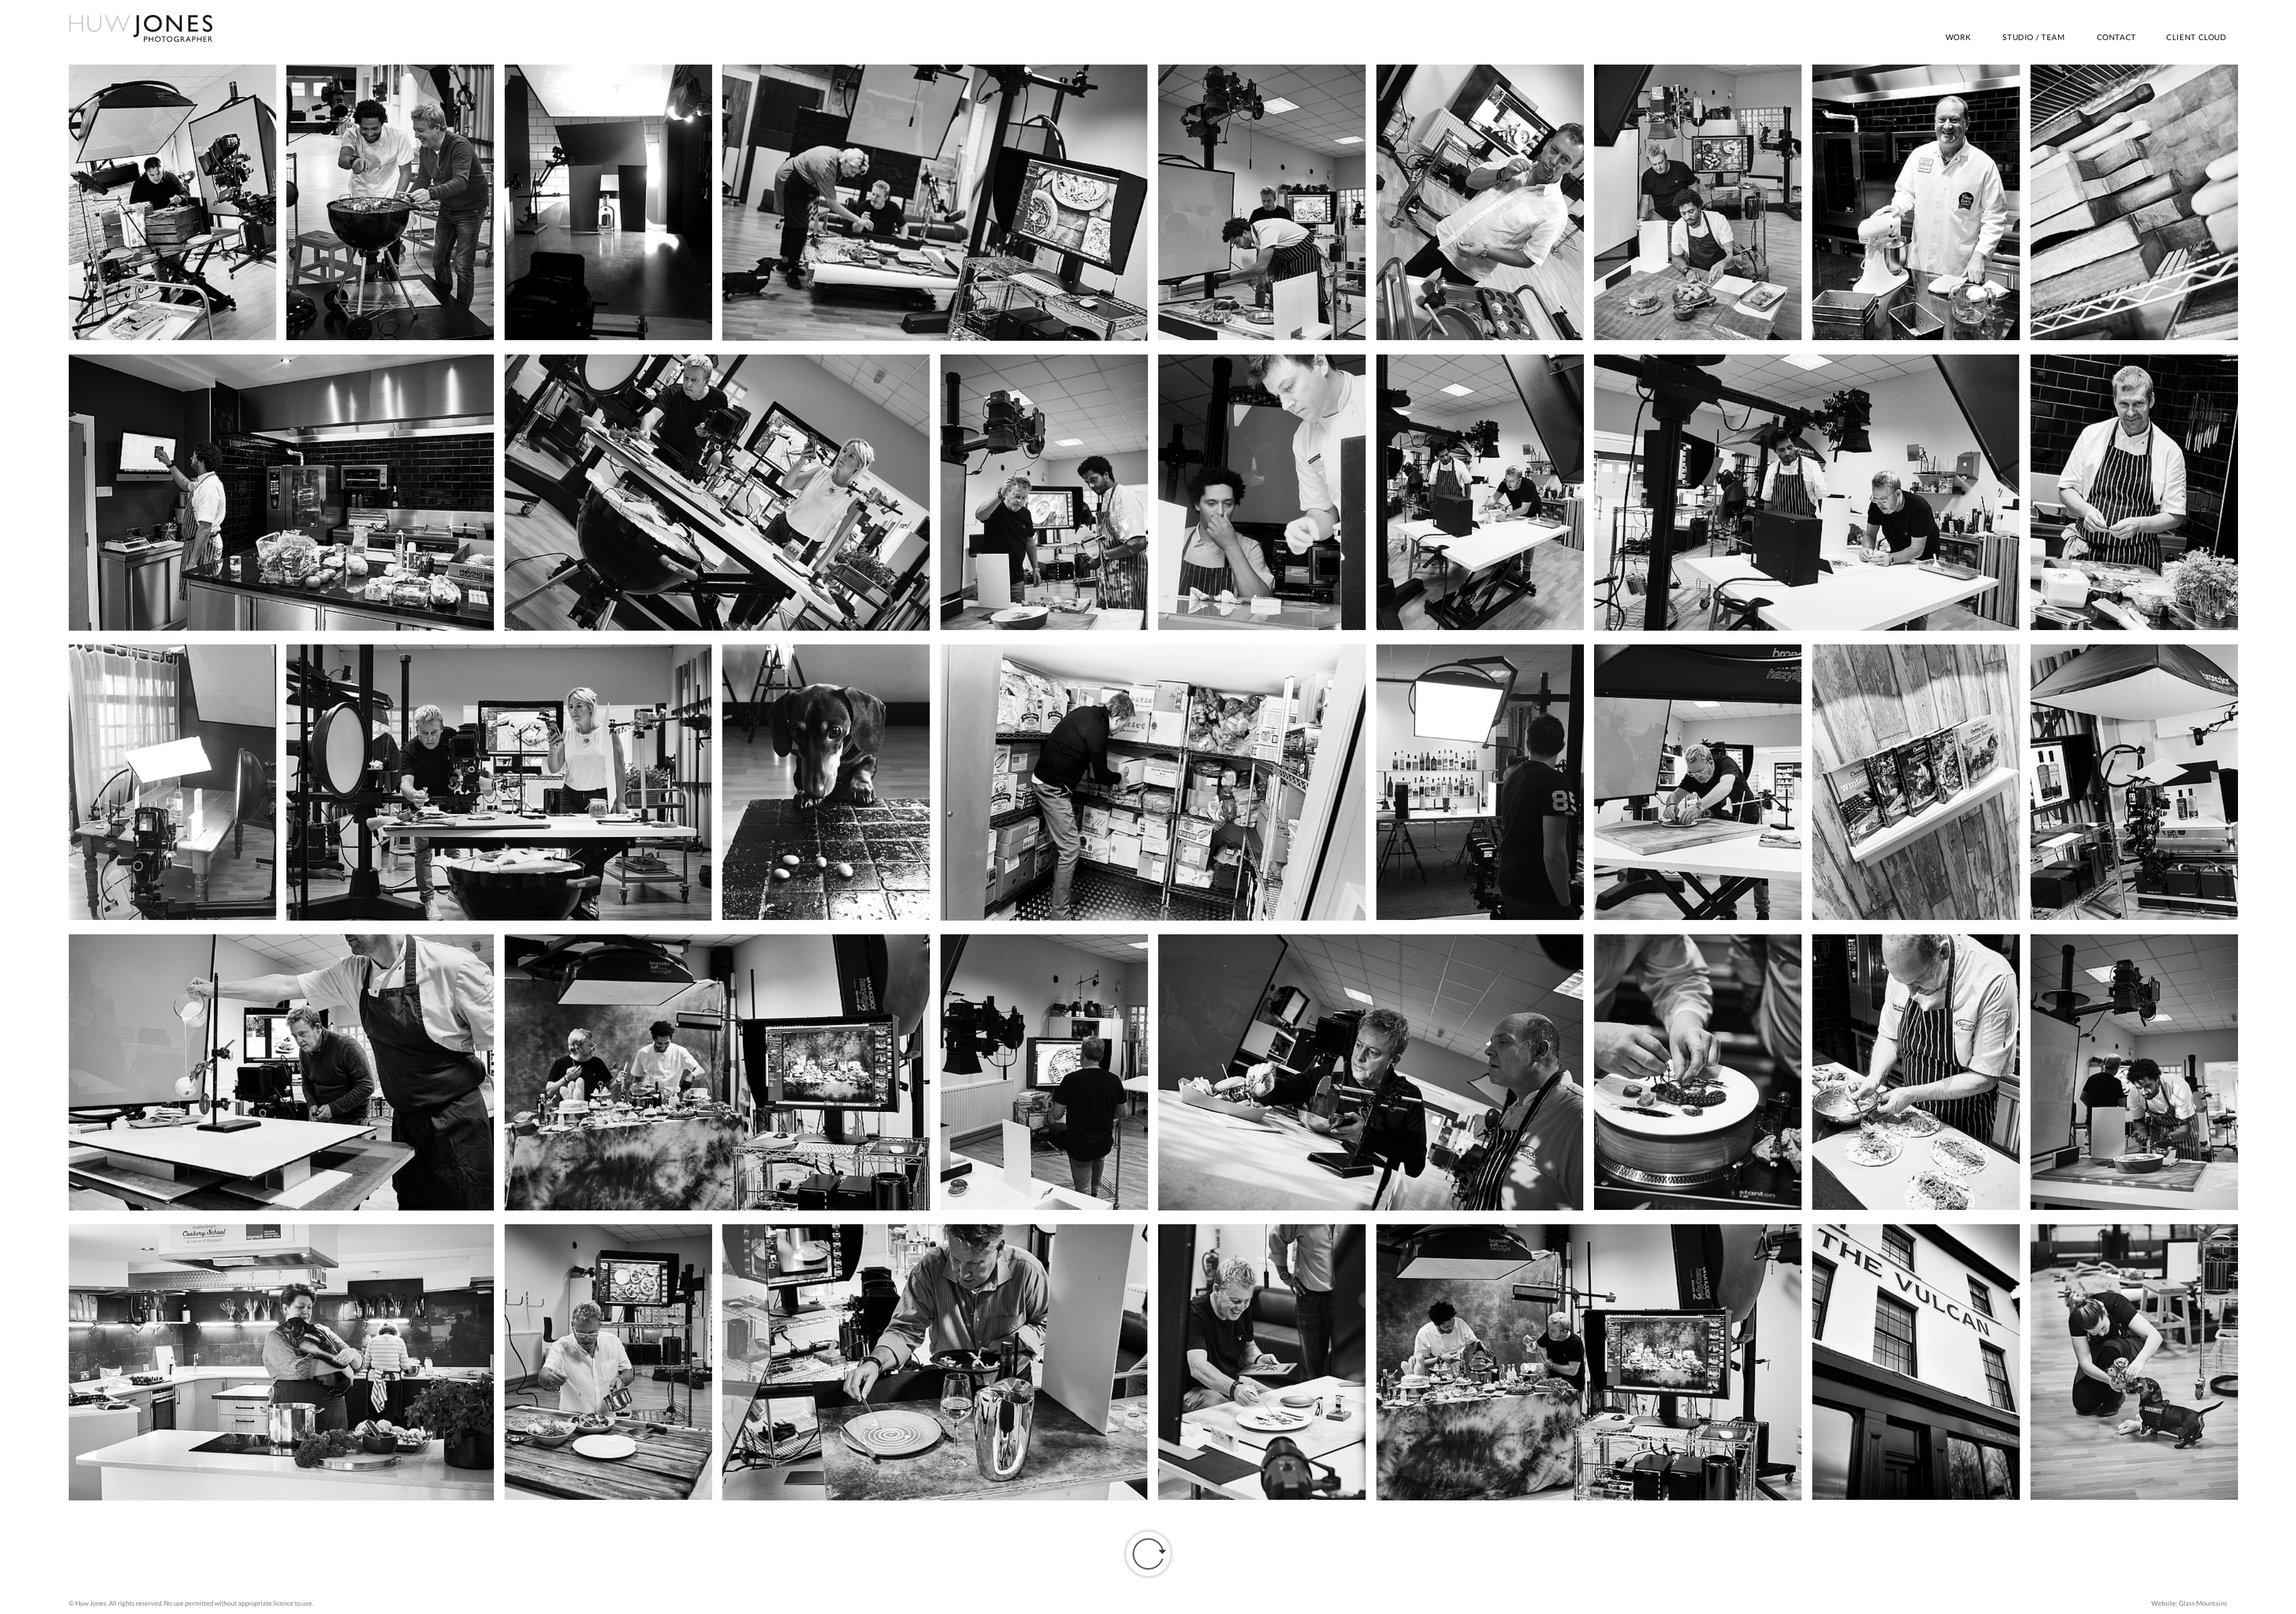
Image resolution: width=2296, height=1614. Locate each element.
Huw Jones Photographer (141, 28)
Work (1958, 37)
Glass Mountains (2203, 1603)
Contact (2117, 37)
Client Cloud (2196, 37)
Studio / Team (2034, 37)
